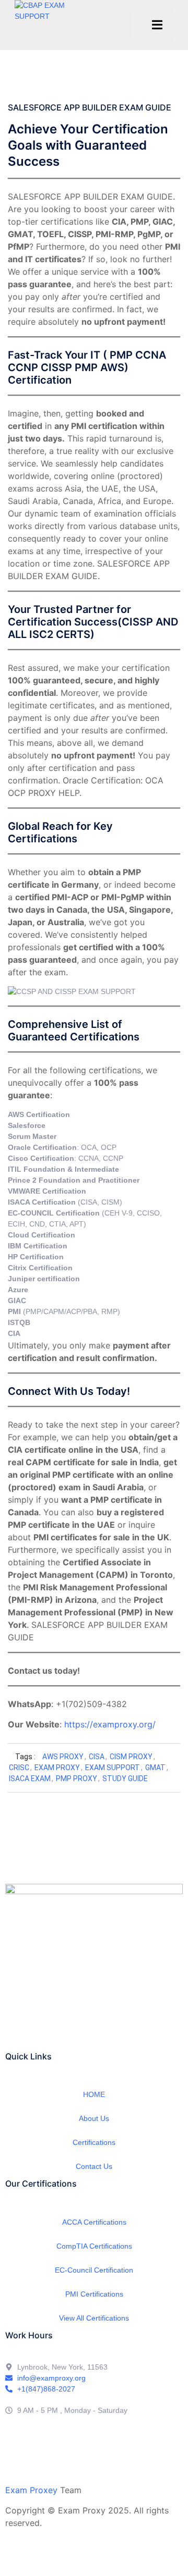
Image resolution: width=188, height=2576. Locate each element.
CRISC (19, 1768)
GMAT (155, 1768)
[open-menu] (152, 25)
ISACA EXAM (30, 1778)
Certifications (94, 2142)
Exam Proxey (31, 2490)
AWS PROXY (63, 1757)
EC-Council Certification (94, 2270)
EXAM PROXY (57, 1768)
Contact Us (94, 2166)
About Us (94, 2118)
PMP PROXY (77, 1778)
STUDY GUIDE (125, 1778)
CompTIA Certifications (94, 2246)
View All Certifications (94, 2318)
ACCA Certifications (94, 2222)
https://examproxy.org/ (110, 1724)
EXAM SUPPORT (113, 1768)
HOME (94, 2094)
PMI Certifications (94, 2294)
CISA (97, 1757)
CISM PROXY (131, 1757)
